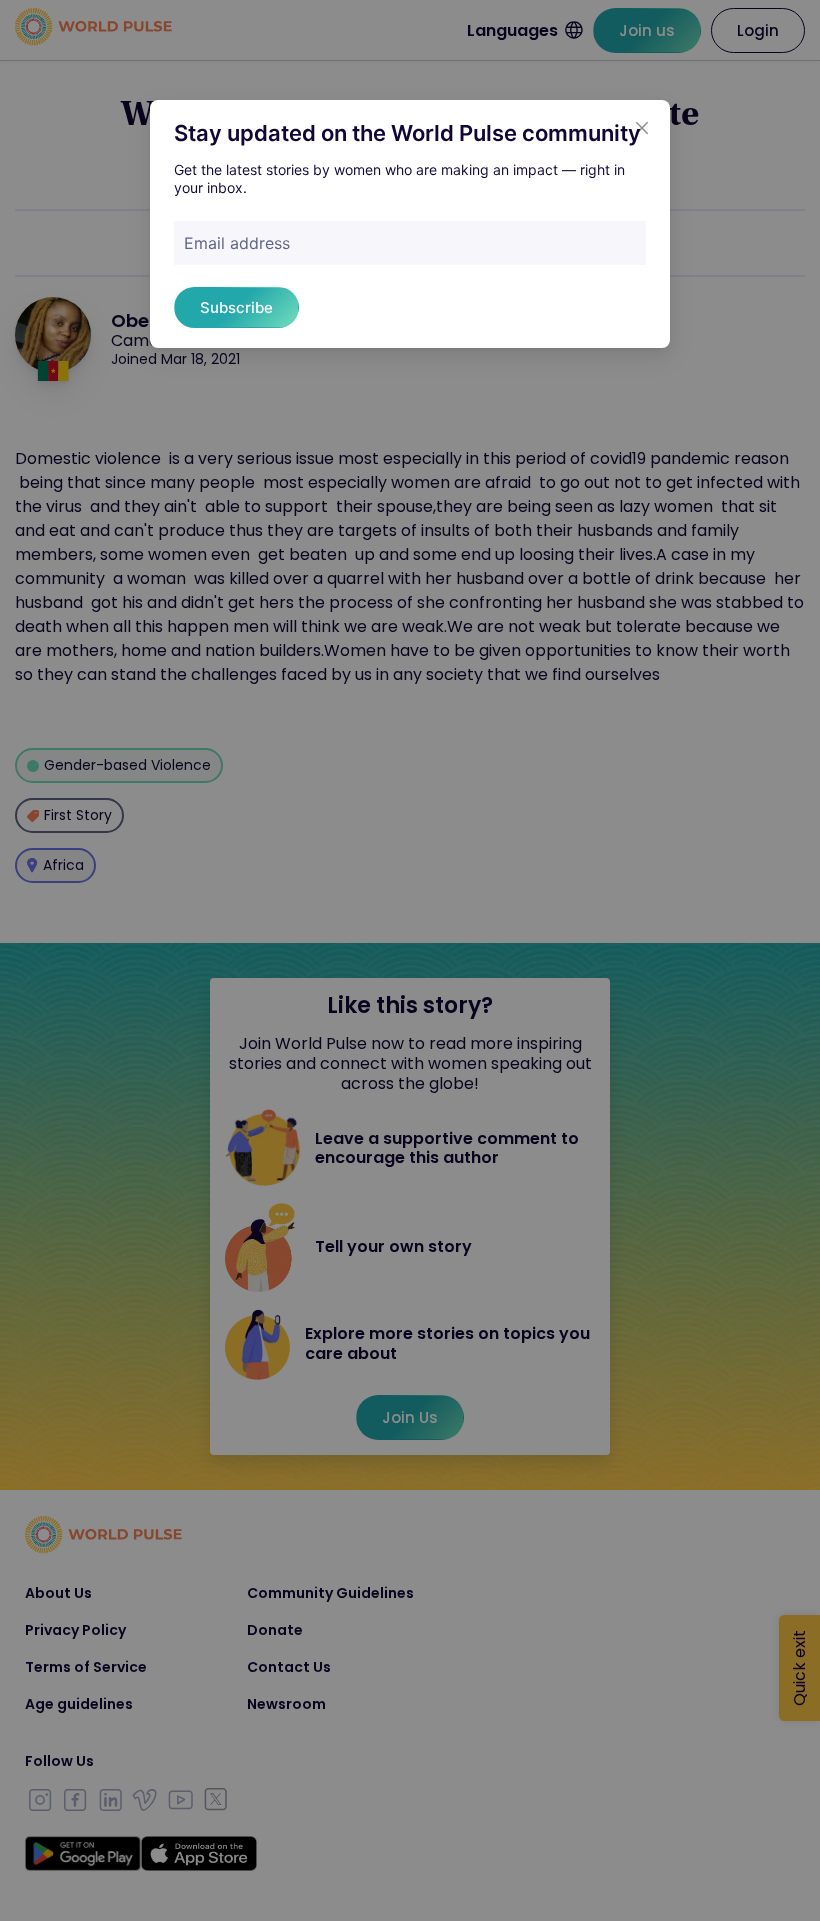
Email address (237, 243)
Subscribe (236, 307)
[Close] (642, 128)
